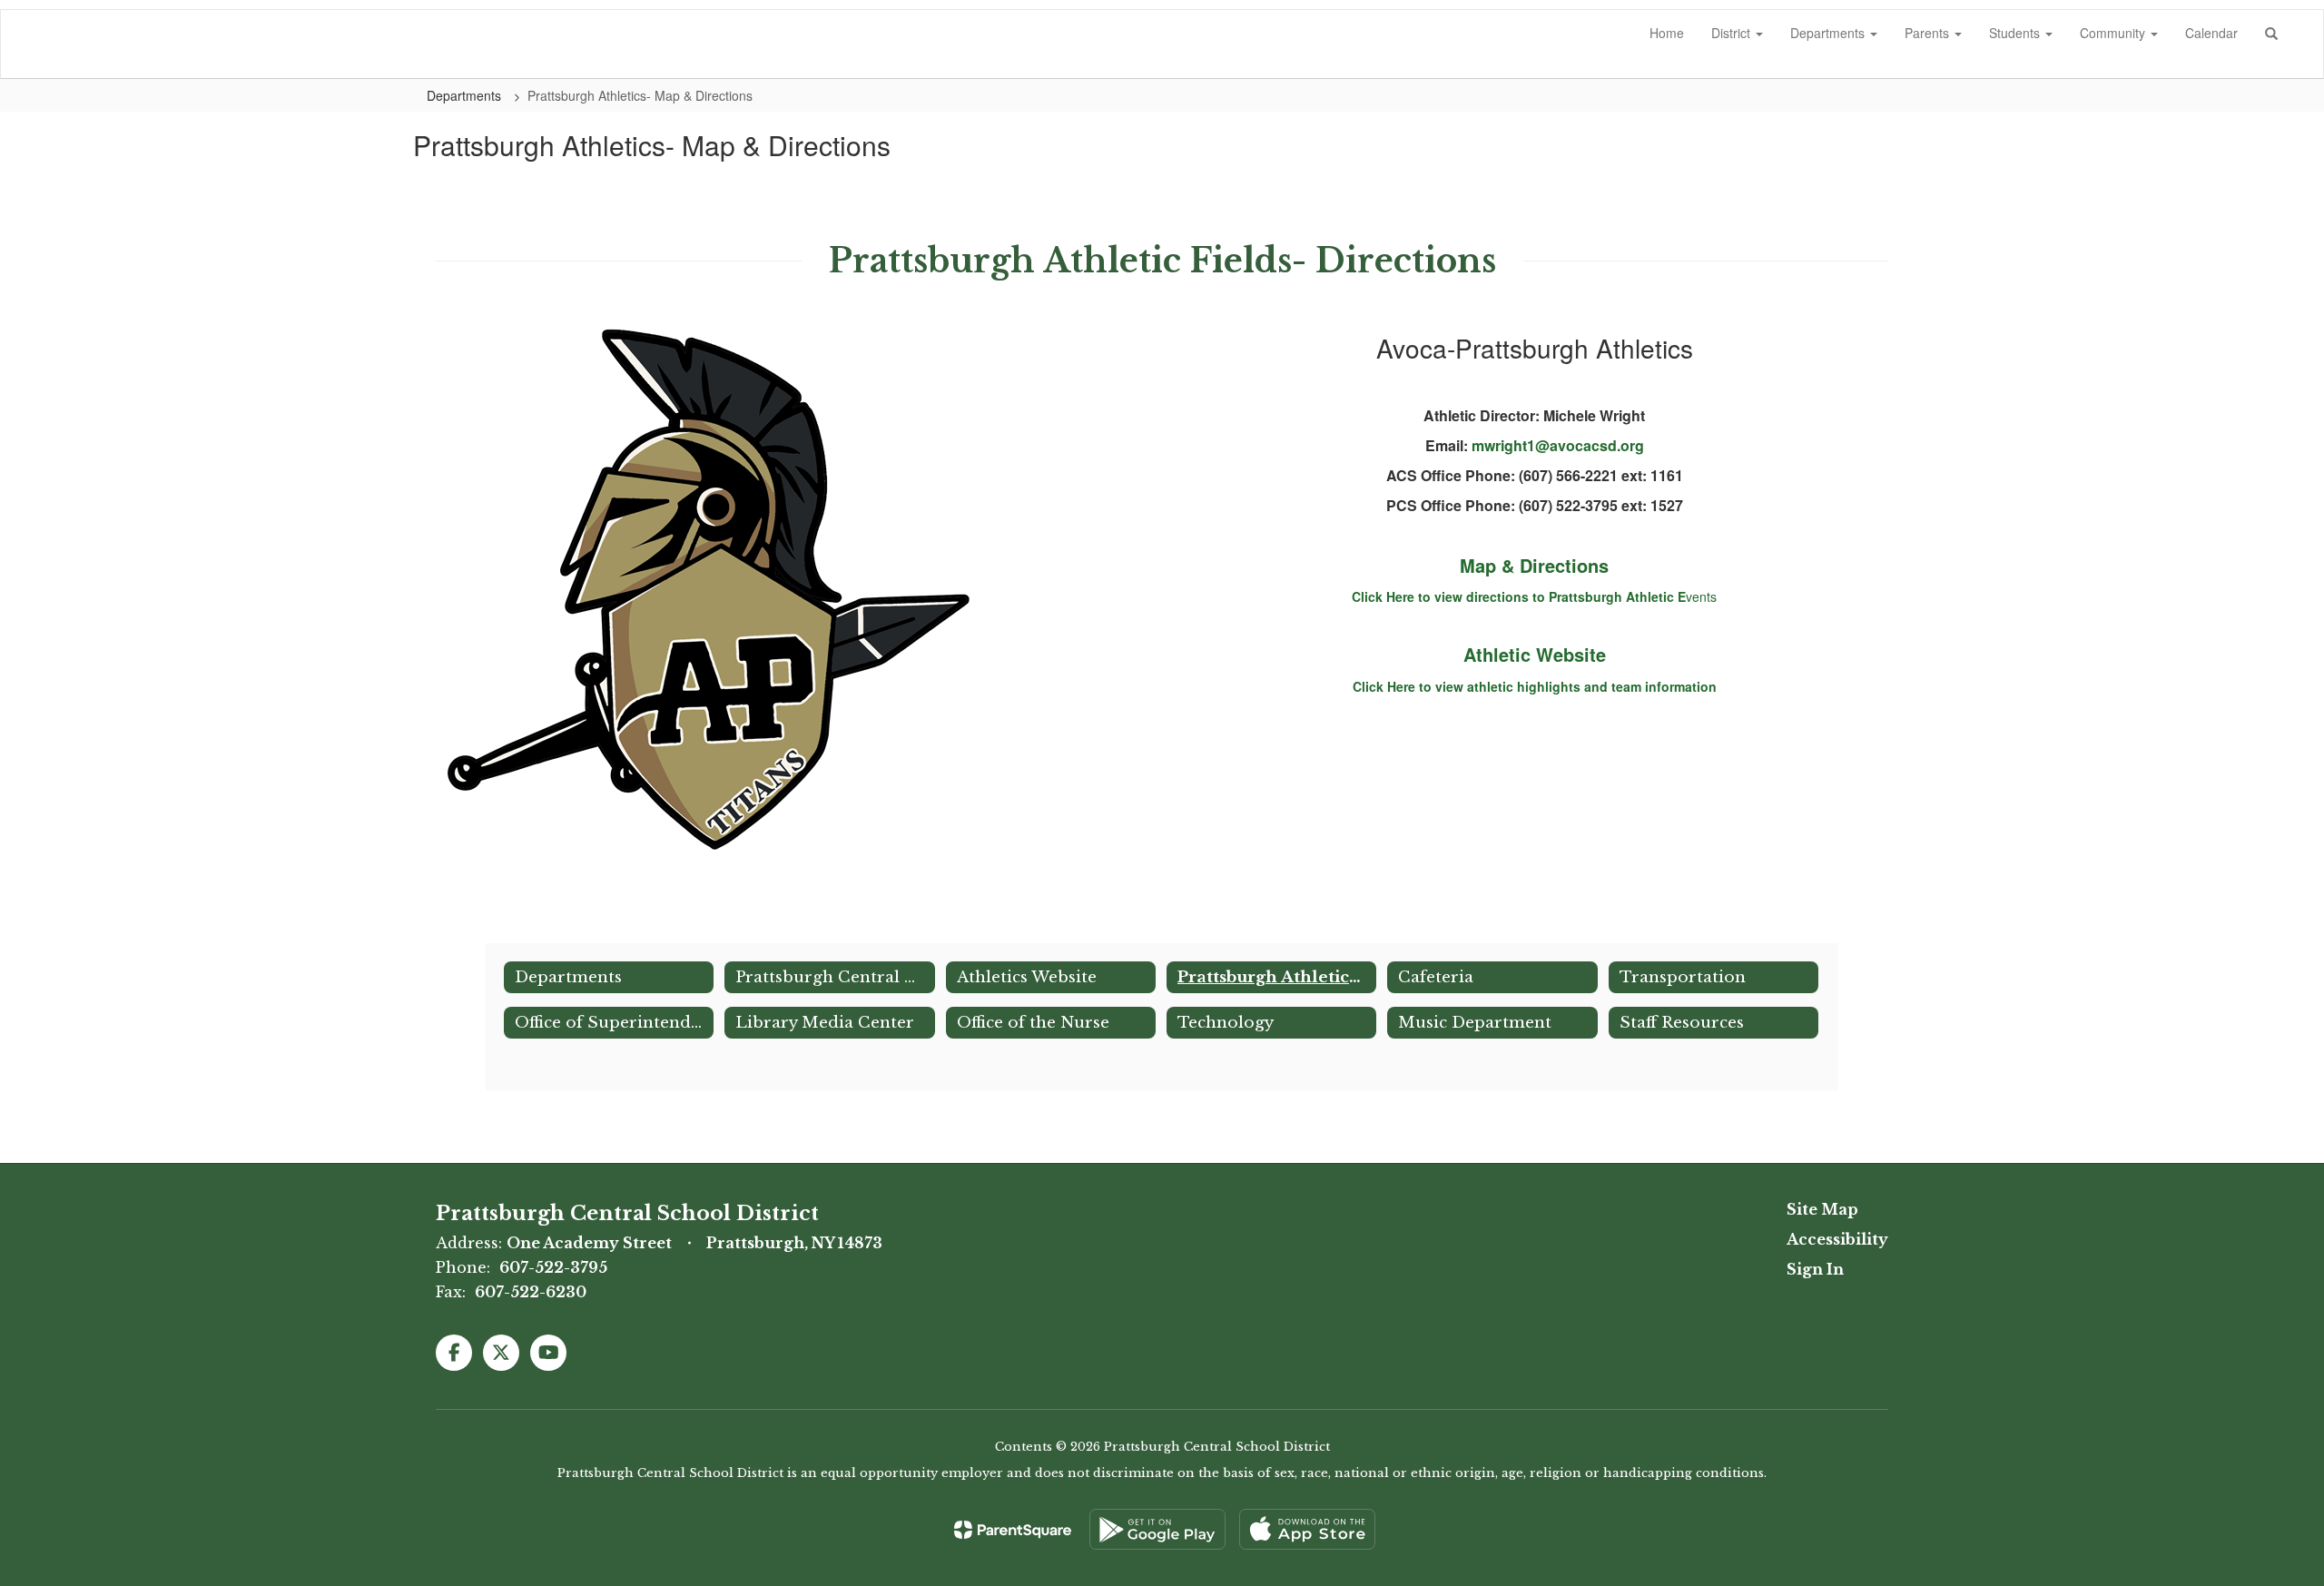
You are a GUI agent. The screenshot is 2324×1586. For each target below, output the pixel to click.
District (1733, 33)
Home (1667, 33)
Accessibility (1837, 1239)
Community (2114, 33)
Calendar (2211, 33)
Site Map (1822, 1209)
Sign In (1815, 1269)
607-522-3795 (553, 1267)
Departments (1829, 33)
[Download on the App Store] (1307, 1529)
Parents (1929, 33)
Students (2016, 33)
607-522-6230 (531, 1292)
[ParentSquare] (1013, 1530)
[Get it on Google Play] (1157, 1529)
